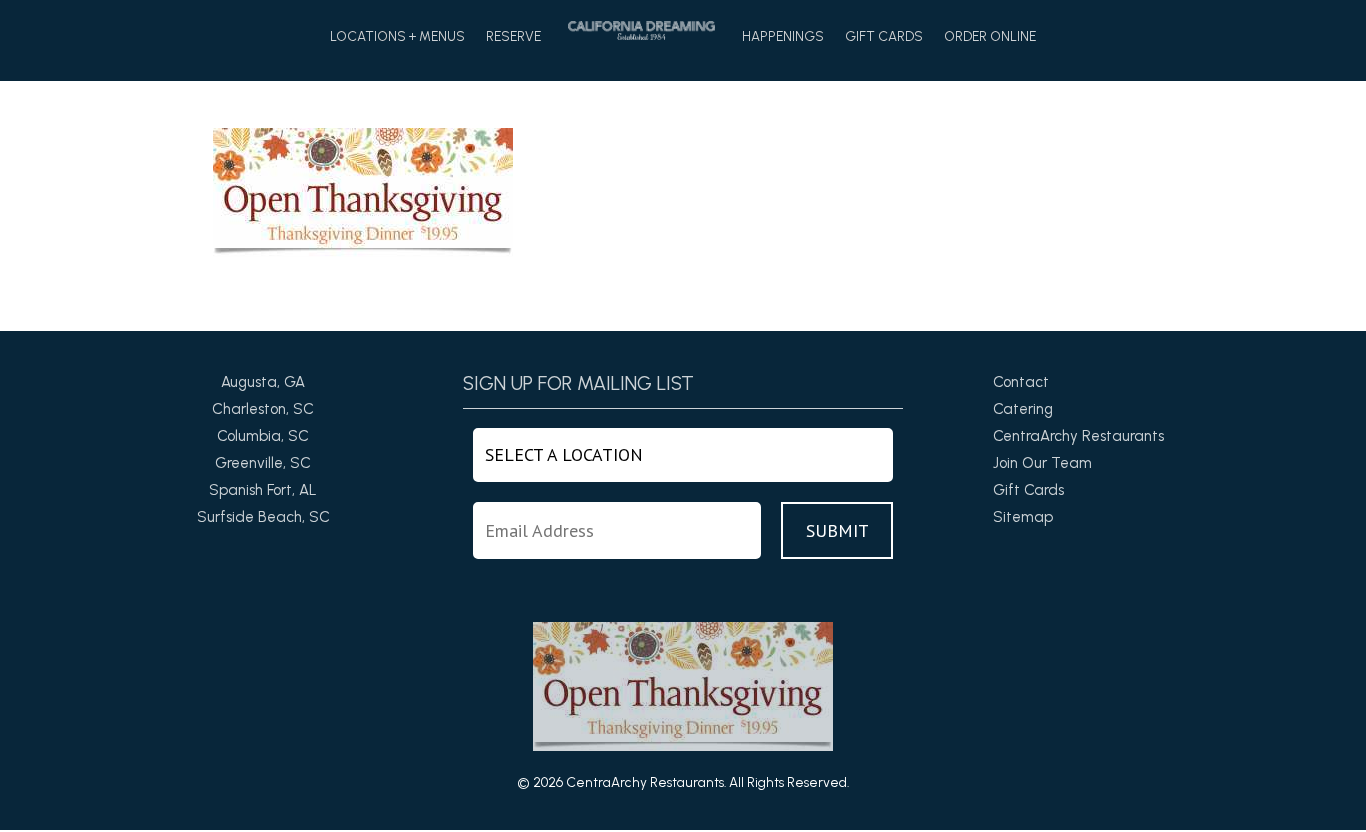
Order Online (990, 37)
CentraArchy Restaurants (1078, 436)
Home (641, 30)
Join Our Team (1042, 463)
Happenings (783, 37)
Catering (1023, 409)
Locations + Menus (397, 37)
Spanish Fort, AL (263, 490)
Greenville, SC (263, 463)
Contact (1021, 382)
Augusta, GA (263, 382)
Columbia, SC (263, 436)
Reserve (513, 37)
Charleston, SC (263, 409)
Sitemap (1023, 517)
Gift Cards (884, 37)
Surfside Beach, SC (263, 517)
